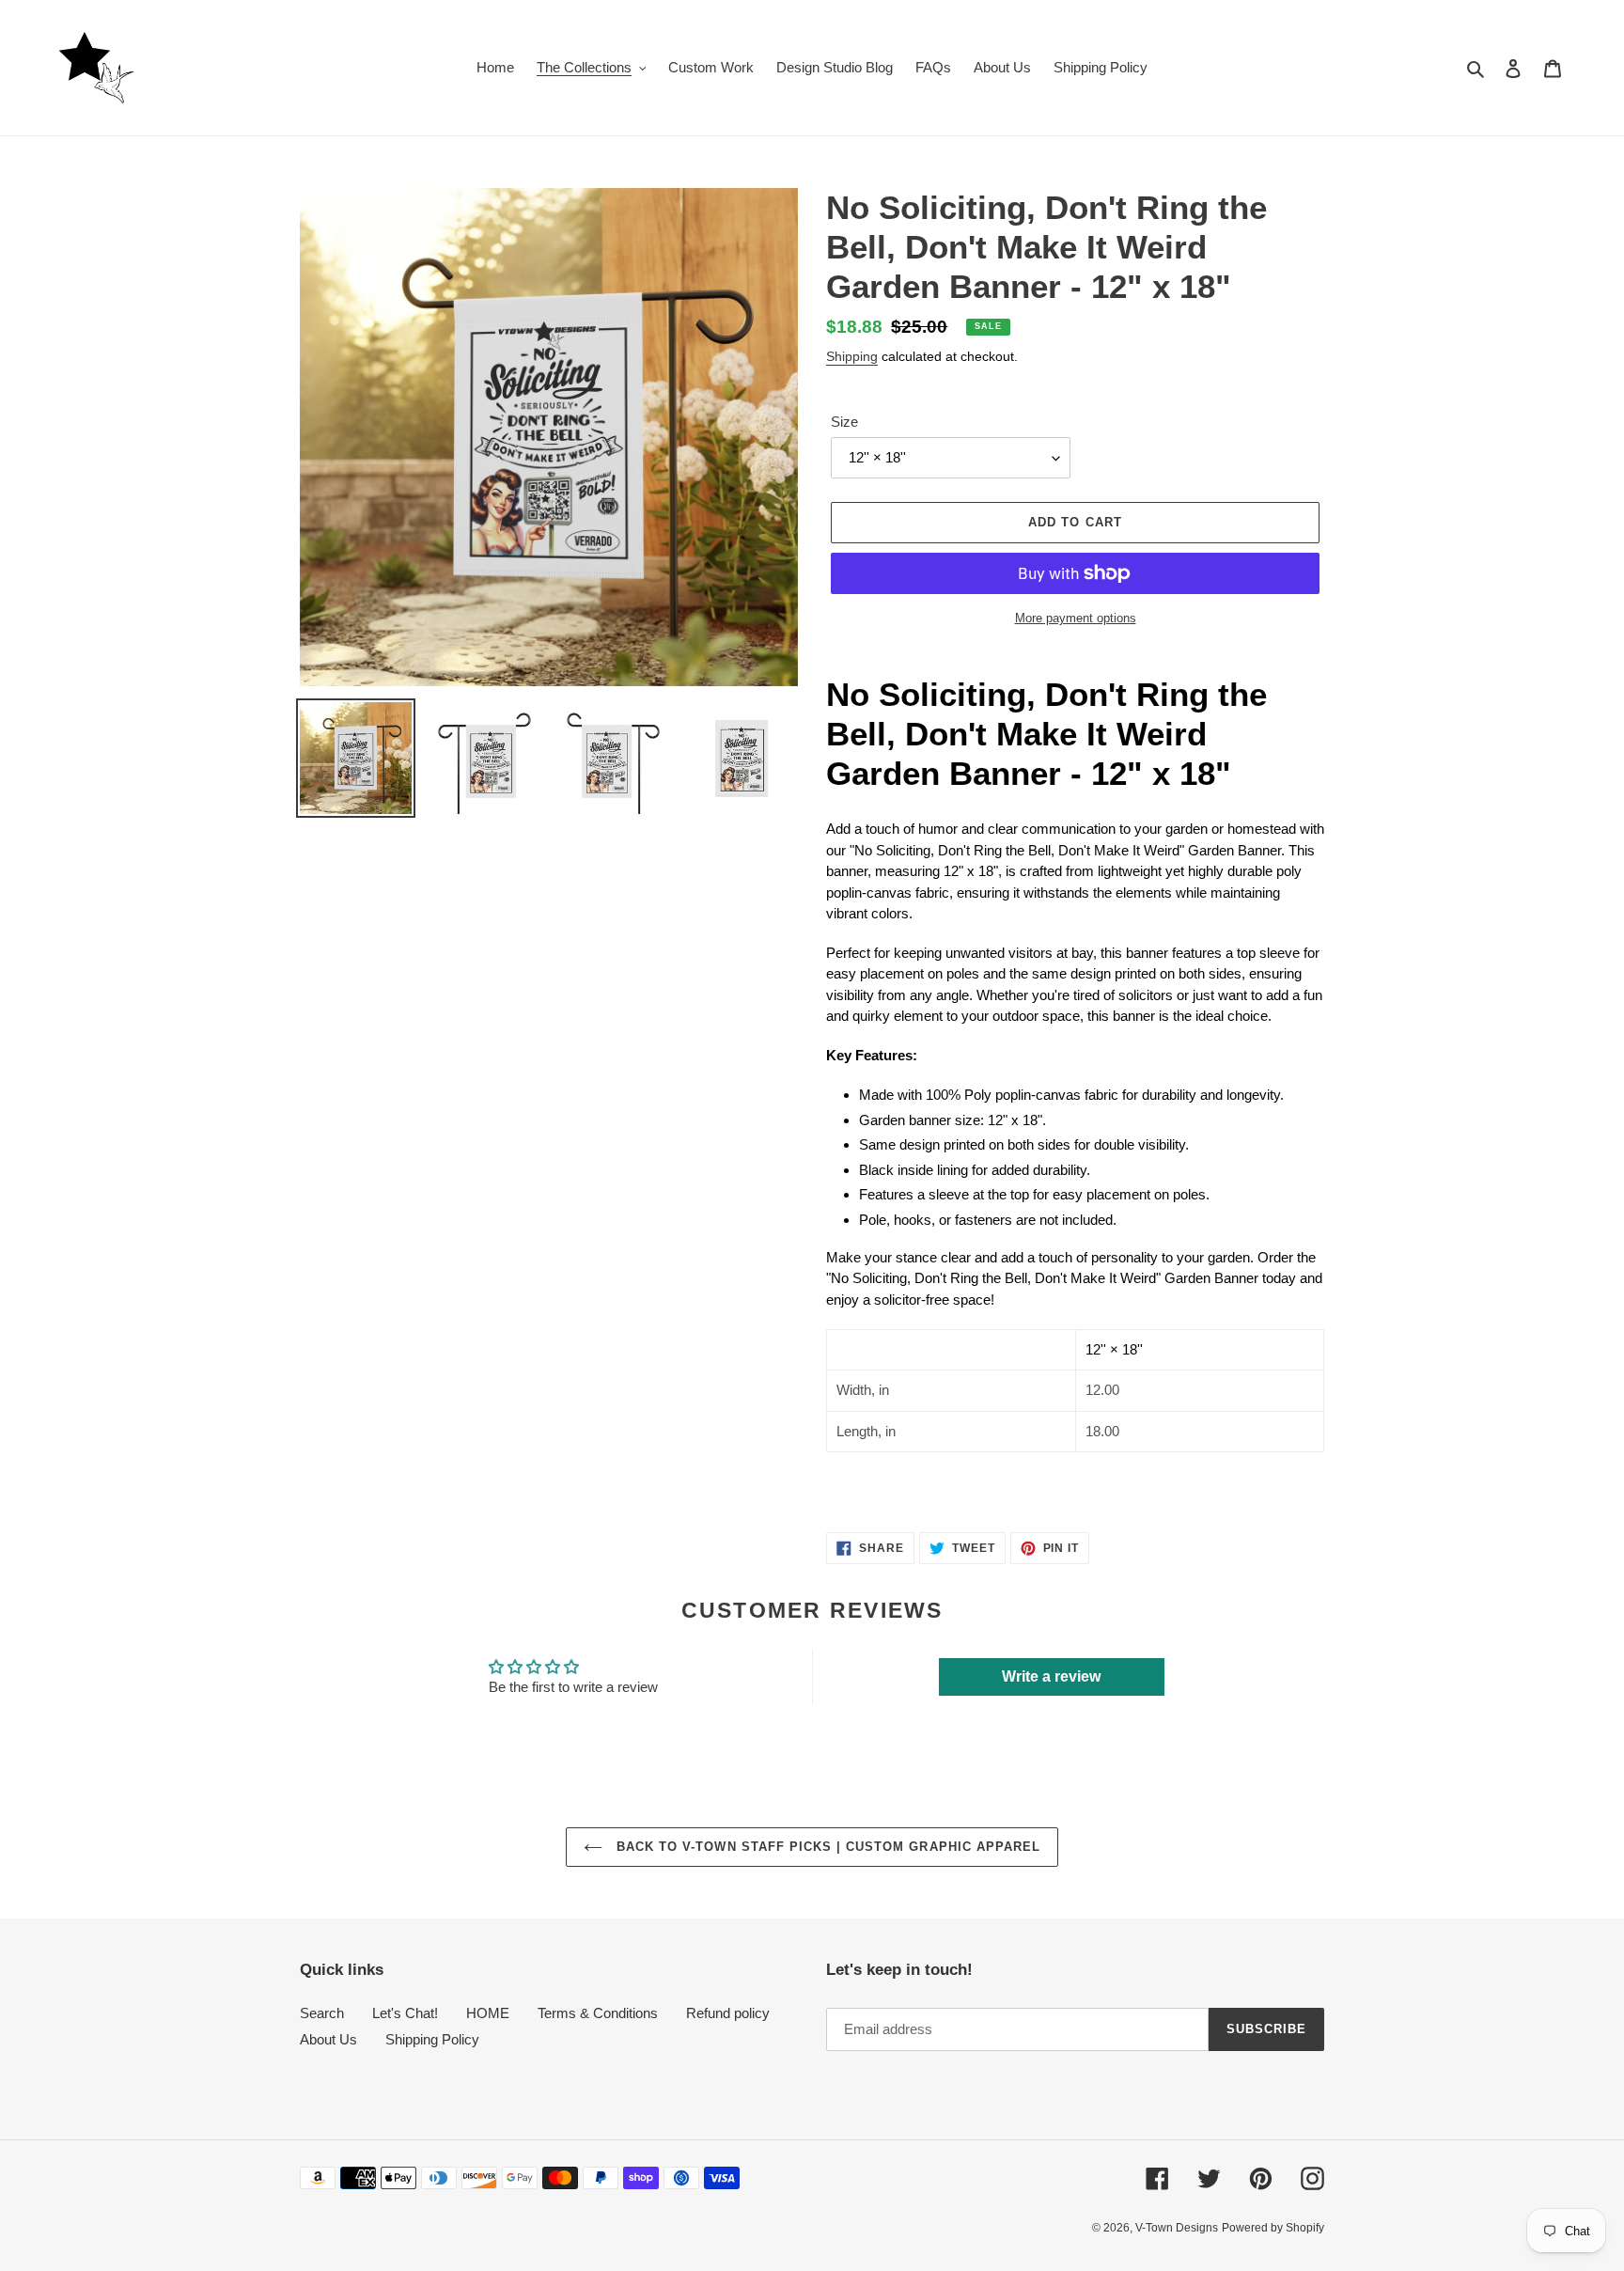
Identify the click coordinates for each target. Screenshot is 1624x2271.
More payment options (1076, 618)
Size (844, 422)
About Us (328, 2039)
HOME (488, 2013)
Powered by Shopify (1273, 2228)
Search (322, 2013)
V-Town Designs (1177, 2228)
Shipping (852, 356)
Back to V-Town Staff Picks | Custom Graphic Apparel (826, 1847)
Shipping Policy (432, 2039)
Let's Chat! (405, 2013)
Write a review (1051, 1676)
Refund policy (728, 2013)
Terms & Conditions (598, 2013)
